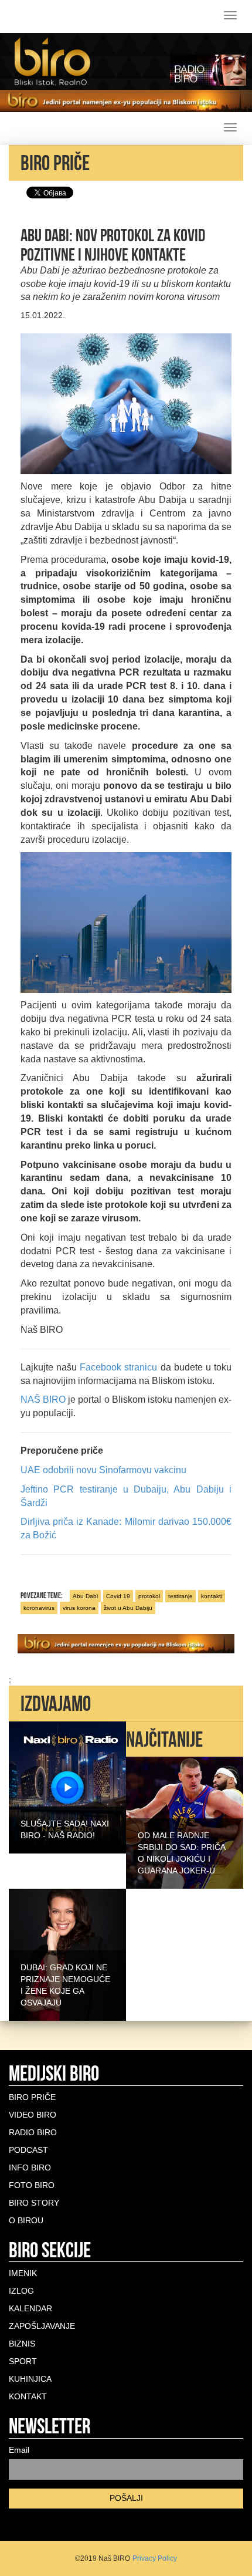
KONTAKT (28, 2396)
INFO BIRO (30, 2168)
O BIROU (26, 2220)
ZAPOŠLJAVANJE (42, 2326)
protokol (149, 1596)
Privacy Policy (155, 2558)
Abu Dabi (85, 1596)
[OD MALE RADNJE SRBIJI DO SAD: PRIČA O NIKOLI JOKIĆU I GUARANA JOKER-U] (185, 1822)
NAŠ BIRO (43, 1400)
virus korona (79, 1608)
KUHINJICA (30, 2379)
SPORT (23, 2361)
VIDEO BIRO (33, 2115)
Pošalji (126, 2498)
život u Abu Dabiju (128, 1608)
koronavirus (39, 1608)
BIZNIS (22, 2344)
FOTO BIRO (32, 2185)
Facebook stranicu (118, 1367)
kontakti (212, 1596)
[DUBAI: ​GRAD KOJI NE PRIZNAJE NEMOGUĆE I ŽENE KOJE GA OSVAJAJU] (67, 1954)
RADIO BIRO (33, 2132)
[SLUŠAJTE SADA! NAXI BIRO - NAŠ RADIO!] (67, 1787)
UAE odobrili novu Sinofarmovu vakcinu (103, 1470)
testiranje (181, 1596)
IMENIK (23, 2273)
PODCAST (28, 2150)
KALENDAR (30, 2308)
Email (19, 2450)
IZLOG (21, 2291)
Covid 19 (118, 1596)
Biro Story (34, 2203)
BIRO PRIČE (32, 2097)
